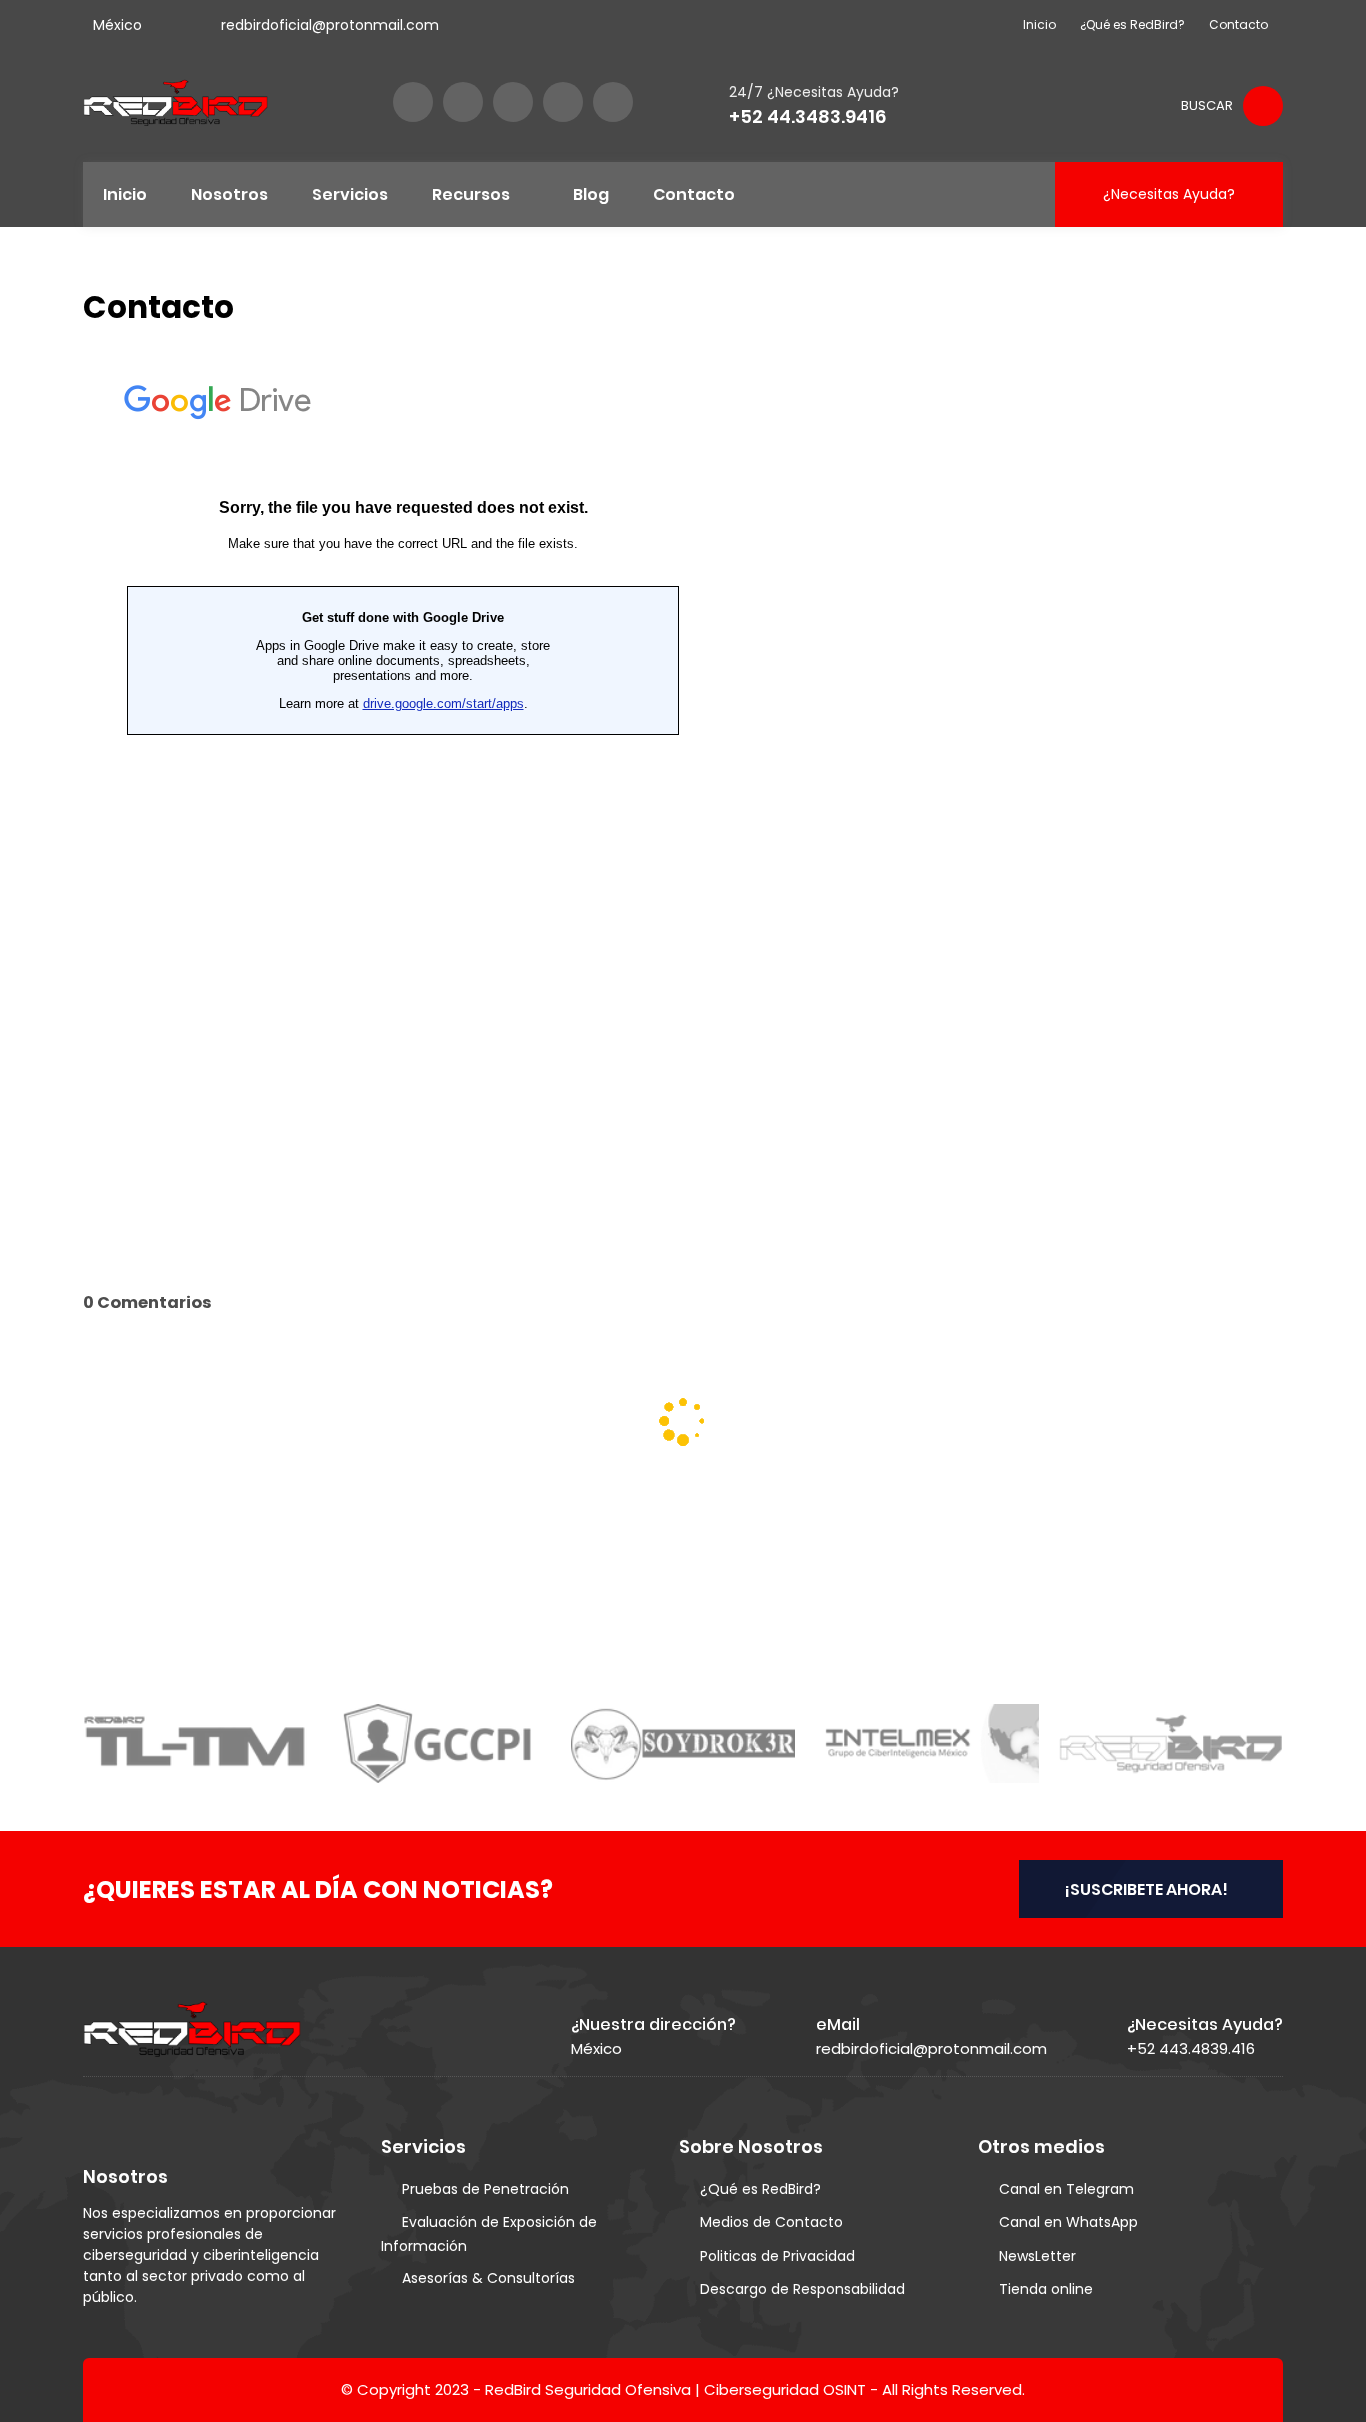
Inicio (1039, 24)
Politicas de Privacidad (777, 2256)
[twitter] (463, 102)
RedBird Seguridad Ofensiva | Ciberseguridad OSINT (675, 2389)
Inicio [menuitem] (125, 194)
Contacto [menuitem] (694, 194)
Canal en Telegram (1066, 2189)
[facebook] (413, 102)
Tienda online (1046, 2289)
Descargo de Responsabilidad (802, 2289)
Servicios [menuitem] (350, 194)
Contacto (1238, 24)
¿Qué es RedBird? (1132, 24)
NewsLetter (1037, 2256)
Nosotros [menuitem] (229, 194)
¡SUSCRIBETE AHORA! (1146, 1889)
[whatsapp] (563, 102)
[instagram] (513, 102)
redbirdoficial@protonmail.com (330, 25)
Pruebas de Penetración (485, 2189)
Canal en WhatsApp (1068, 2222)
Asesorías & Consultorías (488, 2278)
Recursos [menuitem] (471, 194)
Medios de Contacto (771, 2222)
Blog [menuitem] (591, 194)
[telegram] (613, 102)
